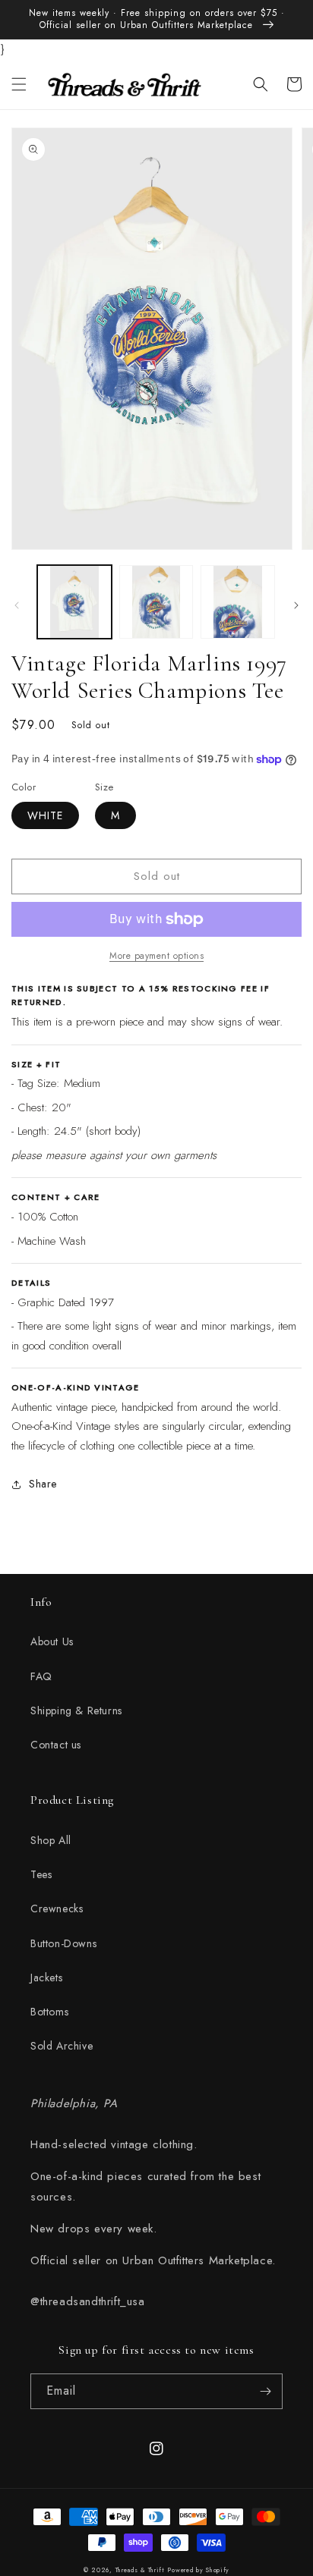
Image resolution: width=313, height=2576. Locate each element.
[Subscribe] (265, 2391)
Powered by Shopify (198, 2570)
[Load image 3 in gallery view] (238, 602)
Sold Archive (62, 2046)
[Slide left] (17, 605)
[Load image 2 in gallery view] (156, 602)
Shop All (51, 1840)
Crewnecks (57, 1908)
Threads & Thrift (140, 2570)
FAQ (41, 1676)
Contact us (56, 1745)
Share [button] (43, 1484)
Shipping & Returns (76, 1711)
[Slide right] (296, 605)
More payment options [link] (156, 956)
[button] (19, 84)
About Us (52, 1641)
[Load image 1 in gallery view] (74, 602)
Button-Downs (63, 1943)
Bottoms (49, 2012)
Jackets (46, 1978)
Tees (41, 1874)
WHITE (45, 815)
